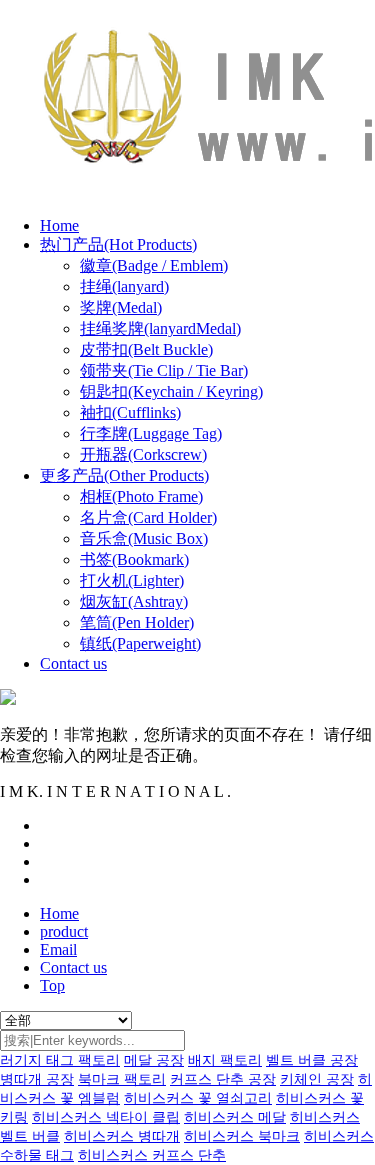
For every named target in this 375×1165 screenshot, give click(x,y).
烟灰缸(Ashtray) (134, 601)
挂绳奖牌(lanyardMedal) (160, 328)
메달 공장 (154, 1060)
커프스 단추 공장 (223, 1079)
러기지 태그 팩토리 (60, 1060)
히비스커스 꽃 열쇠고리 (198, 1098)
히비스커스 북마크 (242, 1136)
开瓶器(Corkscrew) (143, 454)
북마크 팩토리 (122, 1079)
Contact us (73, 663)
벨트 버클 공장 (312, 1060)
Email (58, 949)
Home (59, 225)
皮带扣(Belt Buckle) (146, 349)
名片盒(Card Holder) (148, 517)
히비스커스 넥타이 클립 (106, 1117)
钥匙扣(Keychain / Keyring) (171, 391)
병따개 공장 (37, 1079)
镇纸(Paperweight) (140, 643)
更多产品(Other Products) (124, 475)
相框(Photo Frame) (141, 496)
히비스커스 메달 (235, 1117)
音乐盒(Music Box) (144, 538)
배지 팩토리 (225, 1060)
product (64, 931)
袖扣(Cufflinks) (130, 412)
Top (52, 985)
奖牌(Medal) (121, 307)
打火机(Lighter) (132, 580)
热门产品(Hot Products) (118, 244)
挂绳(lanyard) (124, 286)
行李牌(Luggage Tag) (151, 433)
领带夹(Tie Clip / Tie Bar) (164, 370)
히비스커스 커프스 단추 (152, 1155)
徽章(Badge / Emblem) (154, 265)
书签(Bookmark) (134, 559)
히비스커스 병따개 (122, 1136)
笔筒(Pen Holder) (137, 622)
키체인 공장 (317, 1079)
